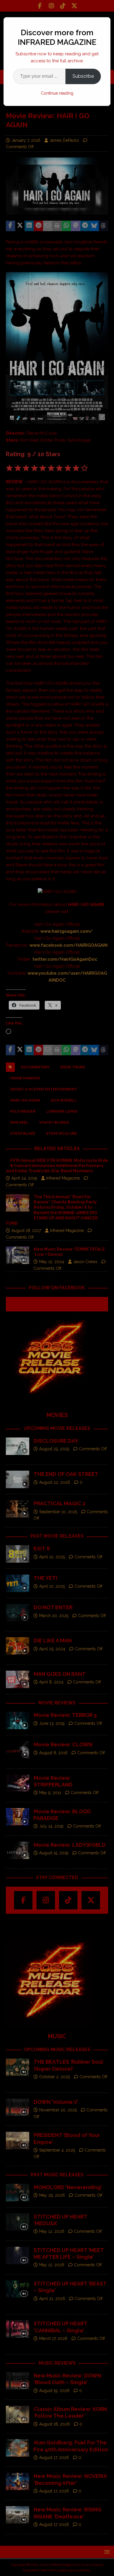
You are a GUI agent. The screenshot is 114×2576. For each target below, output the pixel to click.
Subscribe (83, 76)
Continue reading (57, 93)
